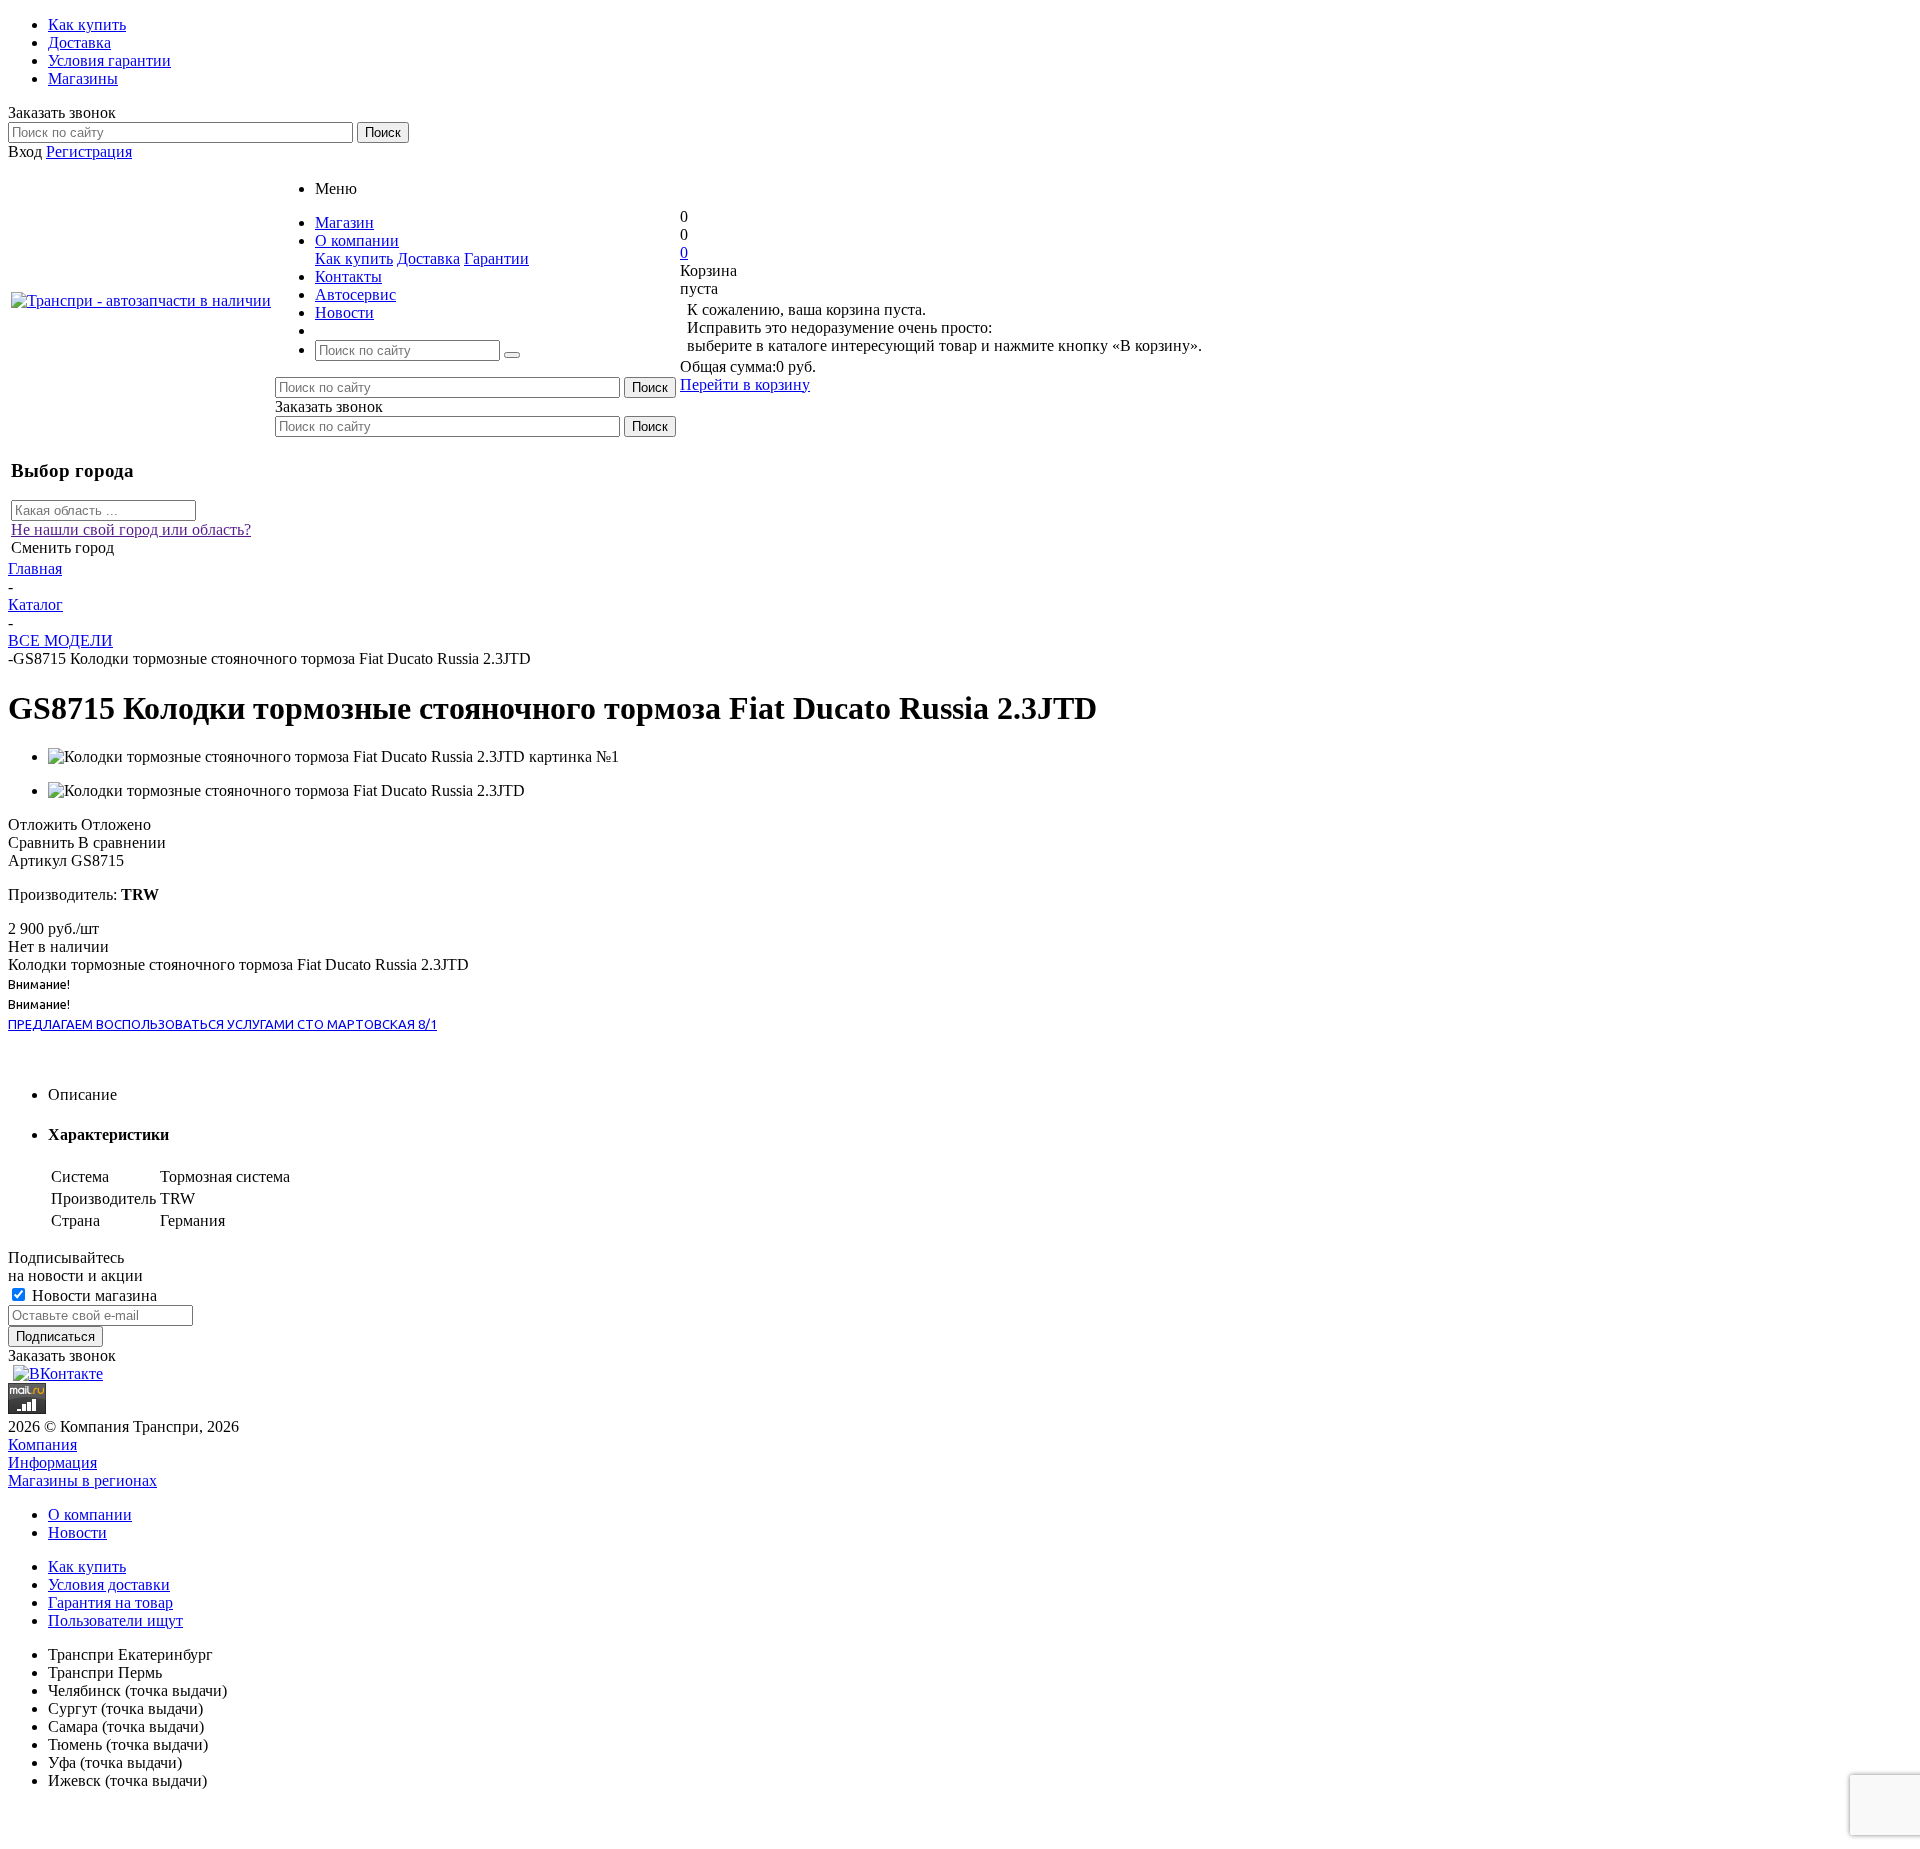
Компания (42, 1444)
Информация (52, 1462)
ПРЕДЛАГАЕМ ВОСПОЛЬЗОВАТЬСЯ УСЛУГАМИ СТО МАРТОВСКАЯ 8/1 (222, 1024)
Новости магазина (92, 1295)
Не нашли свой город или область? (131, 529)
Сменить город (62, 547)
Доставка (428, 258)
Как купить (354, 258)
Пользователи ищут (115, 1620)
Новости (77, 1532)
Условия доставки (109, 1584)
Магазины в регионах (82, 1480)
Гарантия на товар (110, 1602)
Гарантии (496, 258)
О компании (90, 1514)
